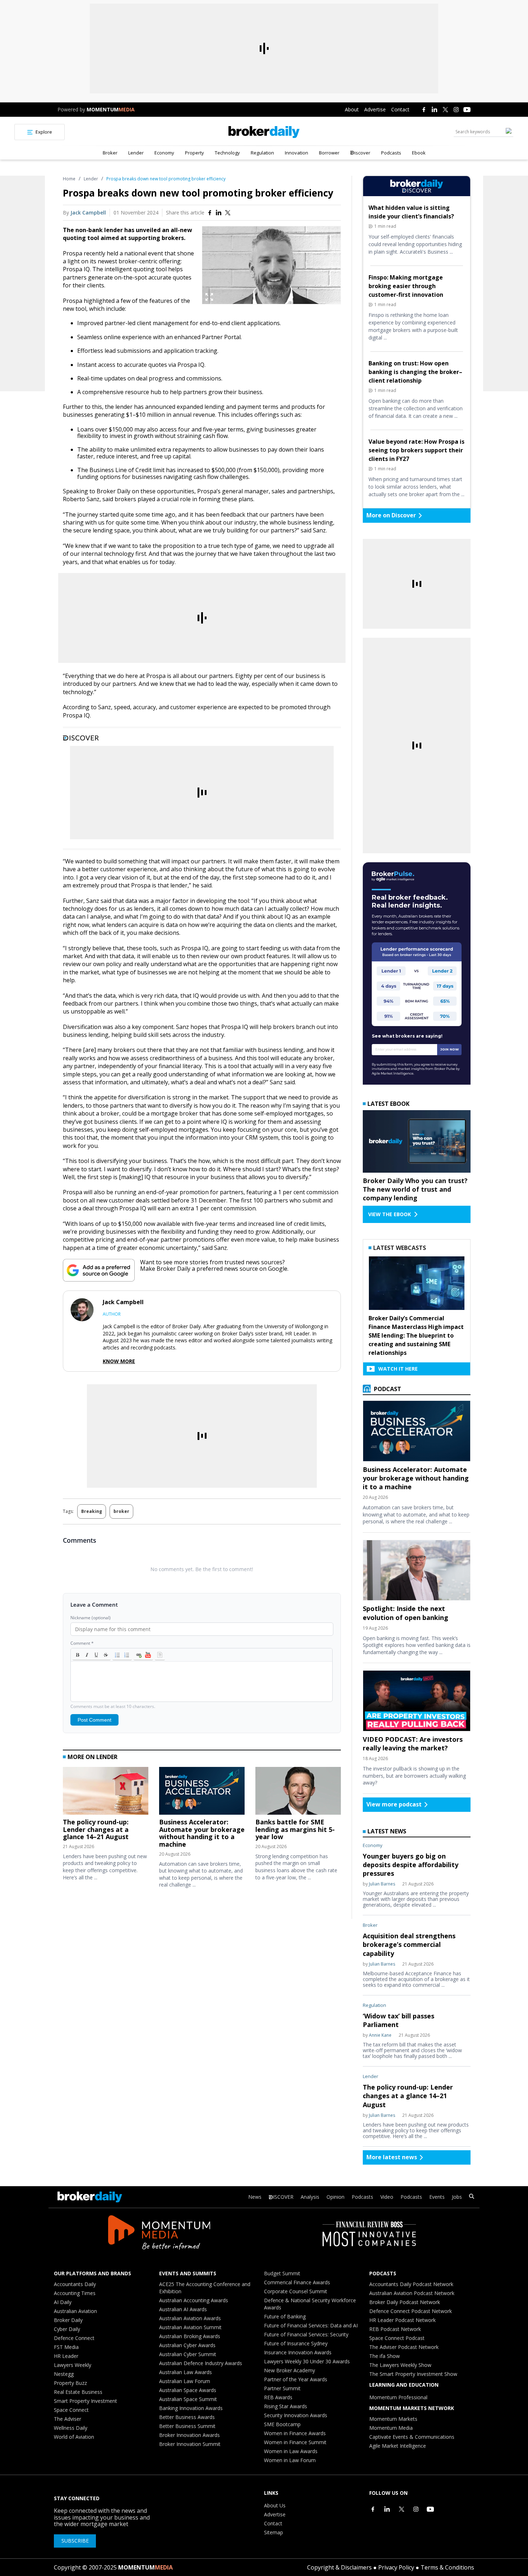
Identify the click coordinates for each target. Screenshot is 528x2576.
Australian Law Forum (185, 2381)
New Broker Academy (290, 2370)
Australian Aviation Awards (190, 2318)
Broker (110, 153)
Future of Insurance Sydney (296, 2343)
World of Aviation (74, 2437)
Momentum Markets (393, 2419)
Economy (164, 153)
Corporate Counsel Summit (296, 2291)
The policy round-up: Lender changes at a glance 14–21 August (96, 1829)
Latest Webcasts (400, 1248)
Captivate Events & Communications (412, 2437)
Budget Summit (282, 2273)
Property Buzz (70, 2383)
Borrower (329, 153)
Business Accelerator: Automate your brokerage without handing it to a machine (202, 1833)
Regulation (262, 153)
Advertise (375, 109)
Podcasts (391, 153)
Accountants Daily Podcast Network (411, 2284)
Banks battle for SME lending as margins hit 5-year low (295, 1829)
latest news (387, 1831)
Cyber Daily (67, 2329)
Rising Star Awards (286, 2406)
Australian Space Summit (188, 2399)
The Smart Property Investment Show (413, 2374)
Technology (227, 153)
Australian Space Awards (188, 2390)
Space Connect (71, 2410)
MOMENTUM (111, 109)
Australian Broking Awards (190, 2336)
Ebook (419, 153)
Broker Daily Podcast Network (405, 2302)
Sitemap (274, 2532)
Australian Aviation (75, 2311)
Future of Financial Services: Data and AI (311, 2325)
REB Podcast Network (395, 2329)
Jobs (457, 2197)
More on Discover (391, 515)
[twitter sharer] (228, 213)
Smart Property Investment (85, 2401)
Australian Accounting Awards (194, 2300)
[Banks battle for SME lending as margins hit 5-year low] (298, 1793)
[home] (264, 132)
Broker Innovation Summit (190, 2444)
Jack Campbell (88, 213)
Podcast (387, 1389)
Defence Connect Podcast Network (411, 2311)
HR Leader (66, 2356)
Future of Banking (285, 2316)
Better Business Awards (187, 2417)
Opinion (335, 2197)
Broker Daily (68, 2320)
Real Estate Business (78, 2392)
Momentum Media (391, 2428)
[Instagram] (456, 110)
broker (121, 1511)
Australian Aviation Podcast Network (412, 2293)
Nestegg (64, 2374)
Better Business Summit (187, 2426)
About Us (275, 2505)
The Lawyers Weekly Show (400, 2365)
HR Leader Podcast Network (402, 2320)
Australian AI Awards (183, 2309)
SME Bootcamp (282, 2424)
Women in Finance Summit (295, 2442)
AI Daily (63, 2302)
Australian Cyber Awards (187, 2345)
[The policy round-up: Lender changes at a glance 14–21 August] (106, 1793)
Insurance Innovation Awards (298, 2352)
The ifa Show (385, 2356)
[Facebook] (424, 110)
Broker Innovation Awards (189, 2435)
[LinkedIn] (435, 110)
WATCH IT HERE (398, 1369)
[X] (445, 110)
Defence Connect (74, 2338)
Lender (136, 153)
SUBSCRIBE (75, 2541)
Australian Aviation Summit (190, 2327)
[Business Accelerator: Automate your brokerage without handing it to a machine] (202, 1793)
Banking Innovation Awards (191, 2408)
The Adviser (68, 2419)
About (352, 109)
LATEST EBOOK (388, 1104)
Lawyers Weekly (73, 2365)
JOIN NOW (450, 1049)
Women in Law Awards (291, 2451)
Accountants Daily (75, 2284)
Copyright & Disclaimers (339, 2567)
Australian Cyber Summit (188, 2354)
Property (194, 153)
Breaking (92, 1511)
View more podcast (394, 1804)
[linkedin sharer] (219, 213)
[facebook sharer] (210, 213)
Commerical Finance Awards (297, 2282)
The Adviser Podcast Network (404, 2347)
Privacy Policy (396, 2567)
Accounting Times (75, 2293)
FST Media (66, 2347)
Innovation (297, 153)
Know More (119, 1361)
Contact (400, 109)
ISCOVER (283, 2197)
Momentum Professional (398, 2397)
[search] (472, 2197)
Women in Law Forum (290, 2460)
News (255, 2197)
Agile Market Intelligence (398, 2446)
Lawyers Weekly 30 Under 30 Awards (307, 2361)
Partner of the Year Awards (296, 2379)
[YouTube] (467, 110)
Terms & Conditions (447, 2567)
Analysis (310, 2197)
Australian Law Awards (186, 2372)
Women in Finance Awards (295, 2433)
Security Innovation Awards (296, 2415)
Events (437, 2197)
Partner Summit (282, 2388)
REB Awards (278, 2397)
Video (387, 2197)
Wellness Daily (71, 2428)
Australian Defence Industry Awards (201, 2363)
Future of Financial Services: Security (306, 2334)
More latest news (392, 2157)
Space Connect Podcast (397, 2338)
